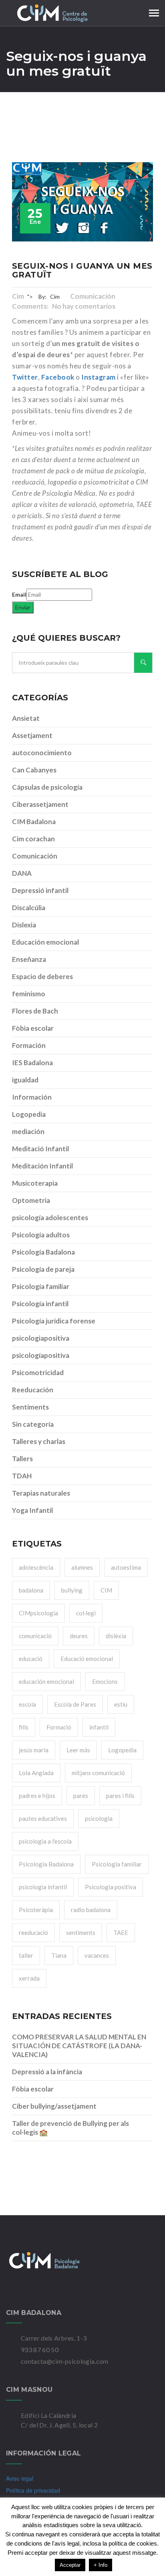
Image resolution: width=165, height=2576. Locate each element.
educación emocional (46, 1681)
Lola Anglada (36, 1773)
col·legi (86, 1613)
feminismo (29, 994)
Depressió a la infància (47, 2072)
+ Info (101, 2565)
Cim (18, 296)
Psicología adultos (41, 1235)
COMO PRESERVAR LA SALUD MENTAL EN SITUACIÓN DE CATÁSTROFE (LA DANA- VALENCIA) (79, 2046)
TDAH (22, 1476)
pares (81, 1796)
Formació (59, 1727)
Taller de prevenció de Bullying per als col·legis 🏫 (70, 2128)
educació (31, 1659)
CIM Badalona (34, 821)
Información (32, 1097)
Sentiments (30, 1407)
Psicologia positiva (111, 1887)
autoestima (126, 1567)
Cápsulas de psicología (47, 787)
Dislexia (24, 925)
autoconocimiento (42, 753)
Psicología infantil (40, 1304)
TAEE (121, 1933)
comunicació (35, 1636)
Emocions (105, 1681)
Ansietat (26, 718)
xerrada (29, 1978)
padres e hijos (37, 1796)
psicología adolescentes (50, 1218)
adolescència (36, 1567)
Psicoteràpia (36, 1910)
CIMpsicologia (38, 1613)
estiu (121, 1704)
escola (27, 1704)
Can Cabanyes (34, 770)
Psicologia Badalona (46, 1864)
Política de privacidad (33, 2490)
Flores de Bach (35, 1011)
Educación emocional (45, 942)
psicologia (99, 1818)
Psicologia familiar (117, 1864)
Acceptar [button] (70, 2565)
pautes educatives (43, 1818)
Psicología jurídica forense (54, 1321)
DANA (22, 873)
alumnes (82, 1567)
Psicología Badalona (43, 1252)
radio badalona (91, 1910)
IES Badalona (32, 1063)
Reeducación (33, 1390)
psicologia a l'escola (45, 1841)
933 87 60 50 (40, 2350)
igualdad (25, 1080)
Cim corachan (33, 839)
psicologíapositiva (41, 1355)
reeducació (33, 1933)
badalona (31, 1590)
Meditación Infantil (42, 1166)
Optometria (31, 1200)
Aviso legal (20, 2478)
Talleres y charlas (39, 1441)
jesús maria (34, 1750)
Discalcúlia (29, 908)
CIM (106, 1590)
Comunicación (93, 296)
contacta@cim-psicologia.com (65, 2361)
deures (79, 1636)
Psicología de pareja (43, 1269)
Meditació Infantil (40, 1149)
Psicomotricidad (38, 1372)
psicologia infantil (43, 1887)
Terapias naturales (41, 1493)
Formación (29, 1045)
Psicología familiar (41, 1286)
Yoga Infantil (32, 1510)
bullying (72, 1590)
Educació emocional (87, 1659)
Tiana (59, 1955)
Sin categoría (33, 1424)
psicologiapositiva (41, 1338)
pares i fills (120, 1796)
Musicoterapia (35, 1183)
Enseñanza (29, 959)
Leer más (78, 1750)
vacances (97, 1955)
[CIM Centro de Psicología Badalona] (82, 2260)
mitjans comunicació (98, 1773)
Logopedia (29, 1114)
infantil (99, 1727)
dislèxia (116, 1636)
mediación (28, 1131)
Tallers (22, 1459)
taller (26, 1955)
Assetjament (32, 735)
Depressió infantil (40, 890)
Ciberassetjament (40, 804)
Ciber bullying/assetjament (54, 2106)
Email (19, 594)
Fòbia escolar (33, 1028)
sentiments (81, 1933)
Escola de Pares (75, 1704)
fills (24, 1727)
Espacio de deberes (42, 976)
